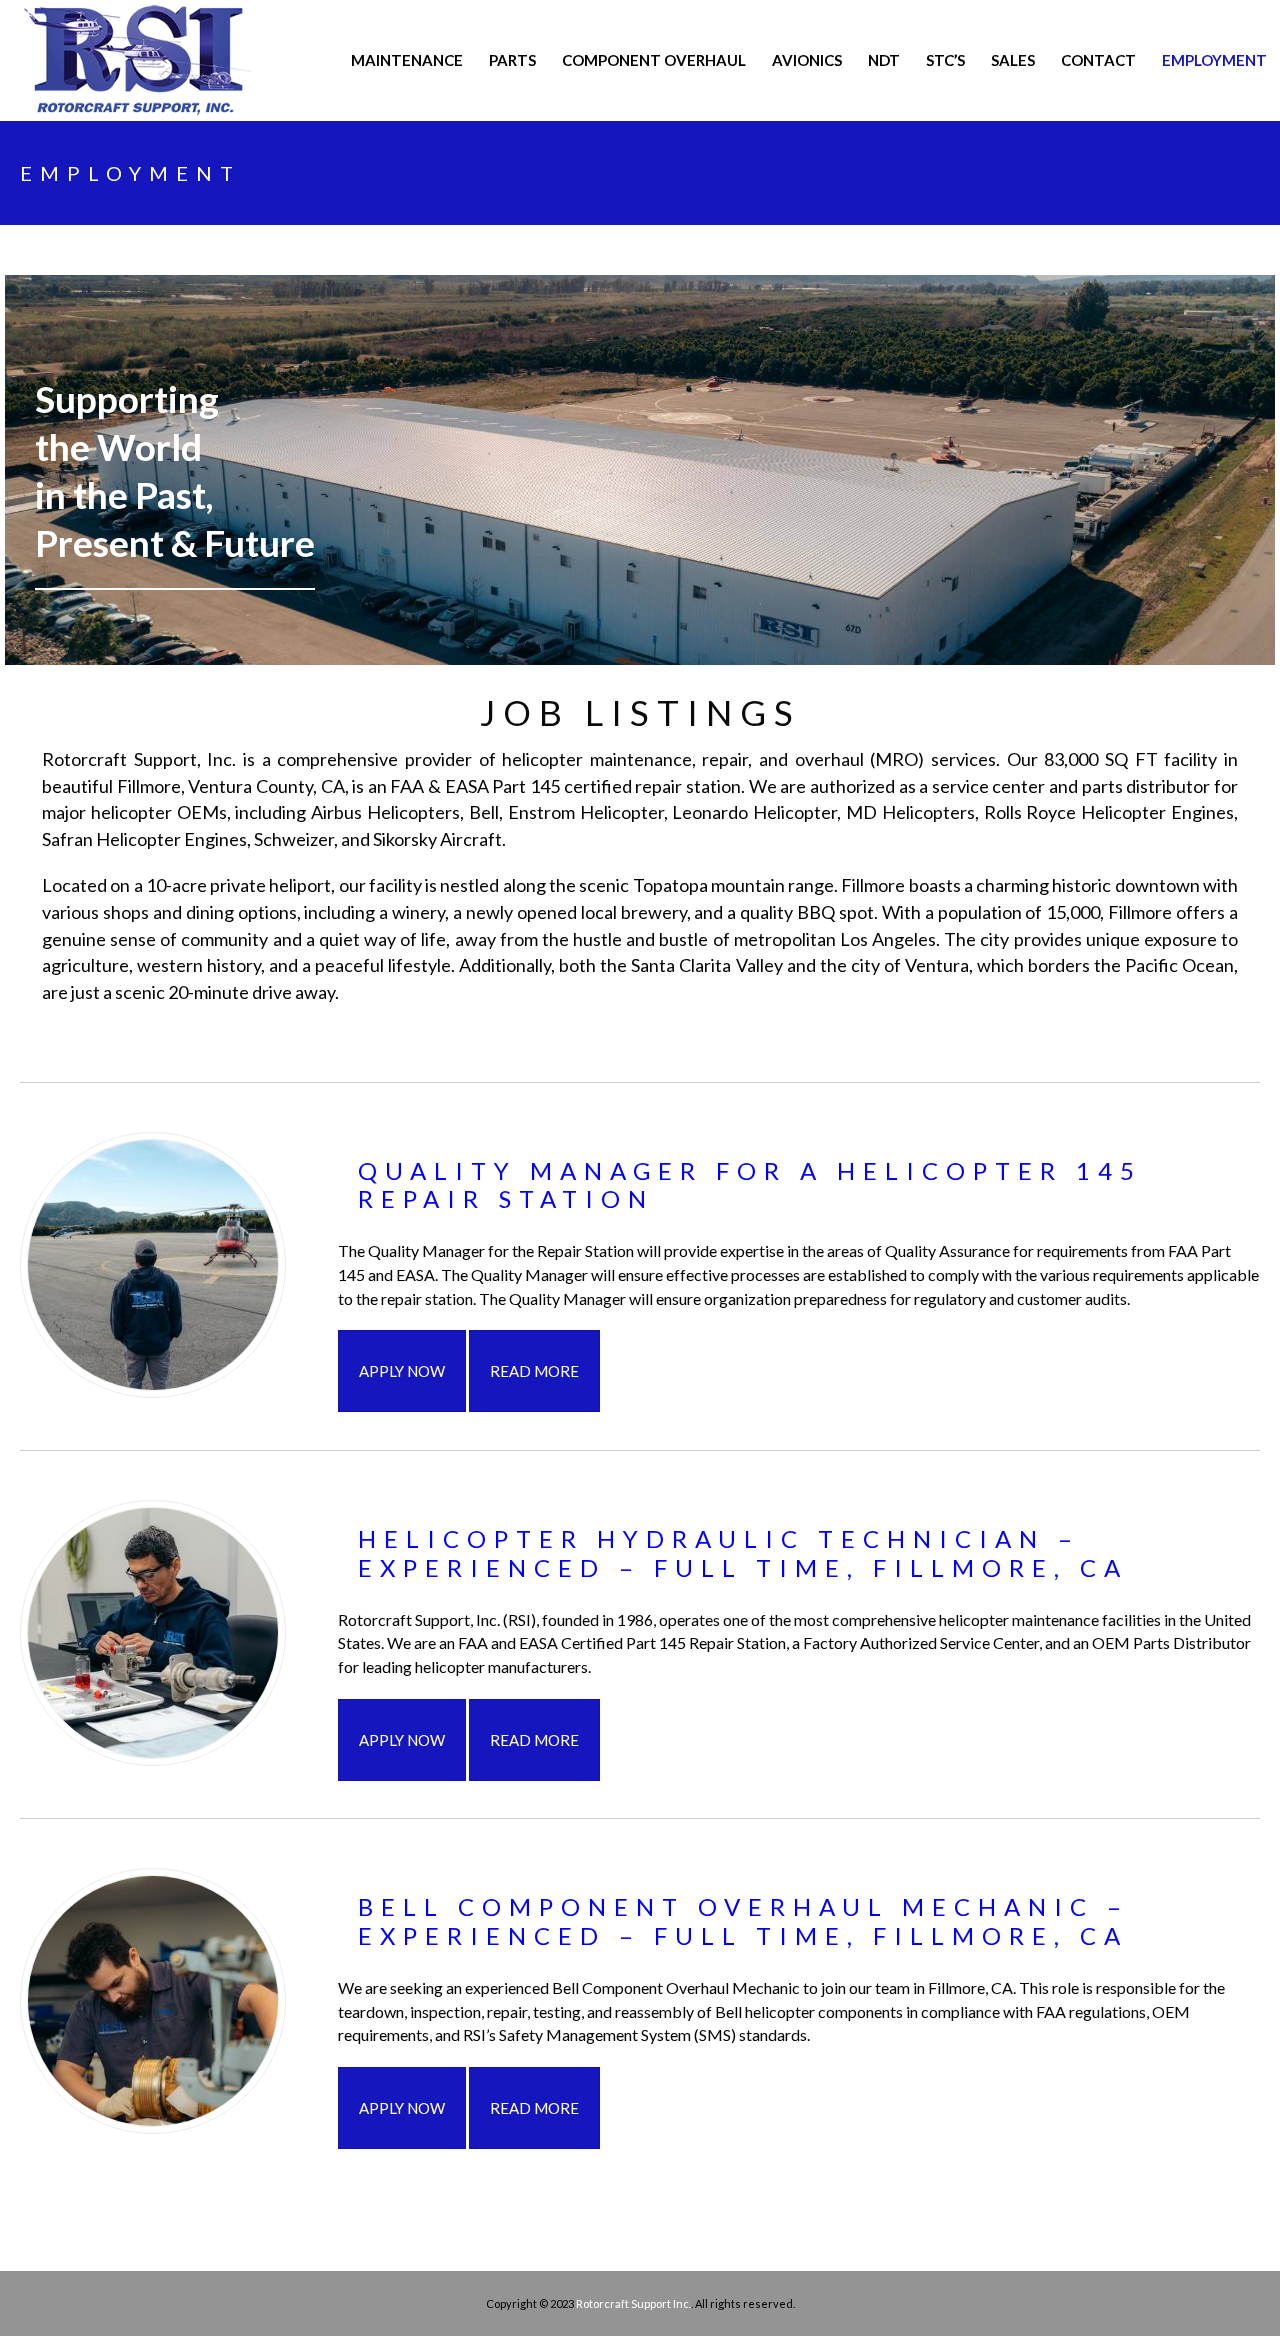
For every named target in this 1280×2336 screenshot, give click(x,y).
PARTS (512, 60)
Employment (1214, 60)
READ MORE (534, 1371)
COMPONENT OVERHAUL (654, 60)
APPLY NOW (402, 1371)
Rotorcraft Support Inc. (633, 2303)
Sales (1013, 60)
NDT (884, 60)
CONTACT (1098, 60)
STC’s (945, 60)
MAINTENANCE (407, 60)
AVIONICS (807, 60)
